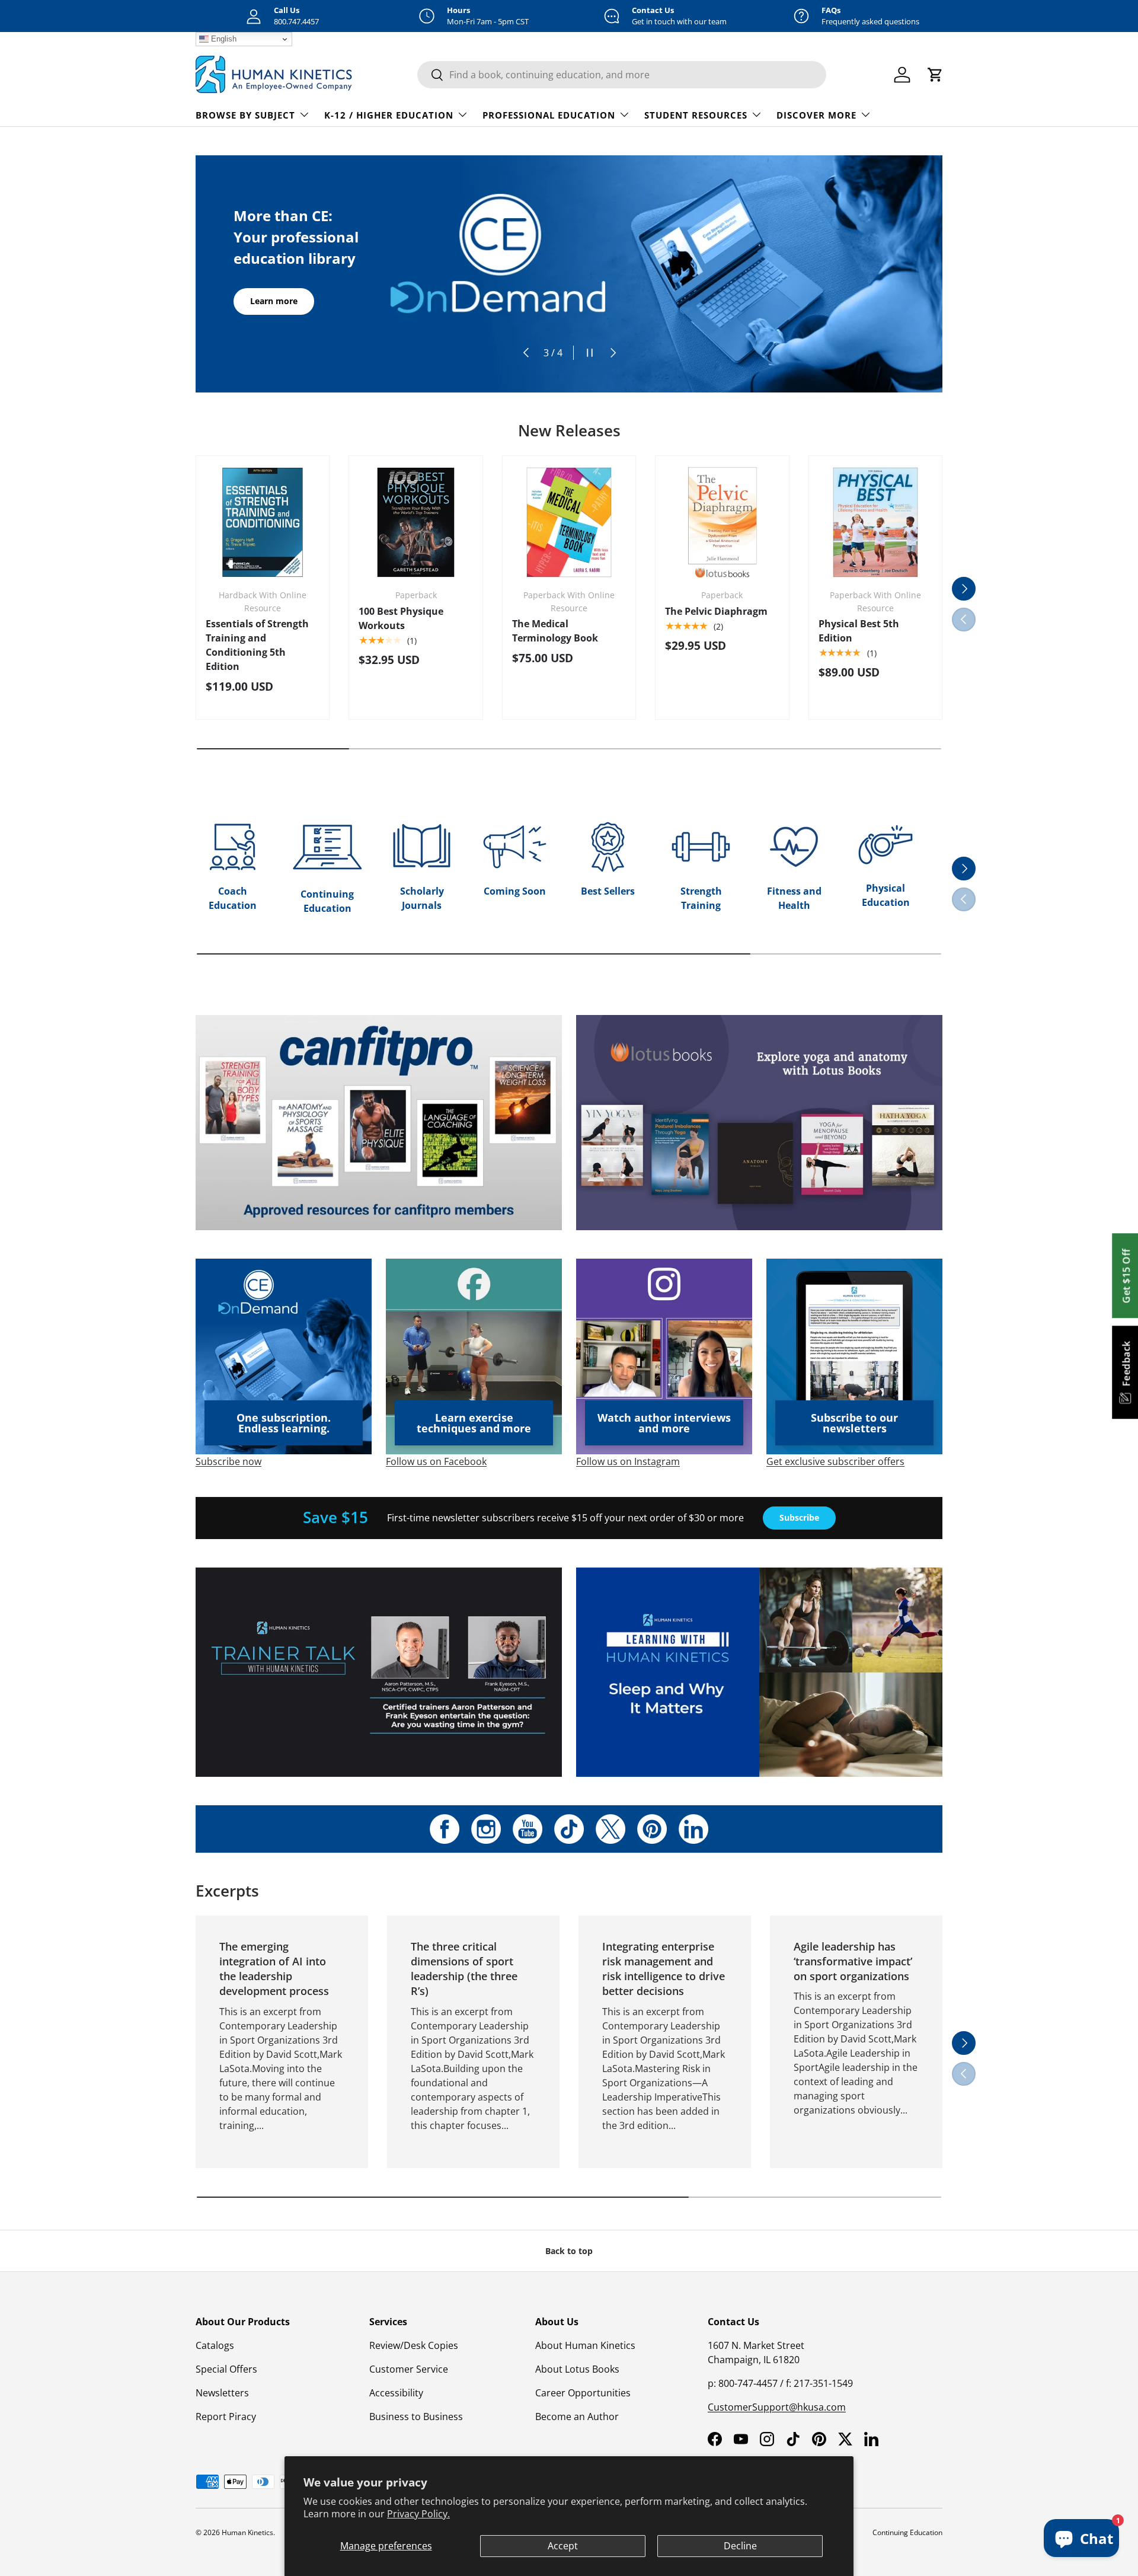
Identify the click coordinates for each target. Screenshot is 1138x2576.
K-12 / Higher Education (389, 115)
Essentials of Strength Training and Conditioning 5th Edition (257, 645)
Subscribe (799, 1517)
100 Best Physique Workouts (401, 618)
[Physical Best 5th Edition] (875, 522)
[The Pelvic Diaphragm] (722, 522)
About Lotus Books (577, 2369)
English (223, 39)
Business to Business (416, 2417)
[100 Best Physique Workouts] (415, 522)
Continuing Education (907, 2532)
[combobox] (622, 75)
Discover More (816, 115)
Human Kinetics (247, 2532)
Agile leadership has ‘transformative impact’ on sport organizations (853, 1961)
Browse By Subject (245, 115)
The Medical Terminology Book (555, 631)
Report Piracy (226, 2417)
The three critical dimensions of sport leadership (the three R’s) (464, 1969)
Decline (740, 2546)
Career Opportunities (583, 2393)
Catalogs (215, 2345)
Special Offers (226, 2369)
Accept (563, 2546)
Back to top (569, 2251)
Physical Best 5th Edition (859, 631)
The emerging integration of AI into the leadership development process (274, 1969)
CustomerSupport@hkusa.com (777, 2407)
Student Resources (696, 115)
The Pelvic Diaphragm (716, 611)
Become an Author (577, 2417)
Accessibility (396, 2393)
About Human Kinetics (585, 2345)
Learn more (274, 301)
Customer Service (409, 2369)
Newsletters (222, 2393)
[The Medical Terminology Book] (569, 522)
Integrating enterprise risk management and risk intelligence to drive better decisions (664, 1969)
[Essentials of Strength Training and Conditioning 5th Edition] (263, 522)
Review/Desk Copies (414, 2345)
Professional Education (549, 115)
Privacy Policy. (418, 2514)
